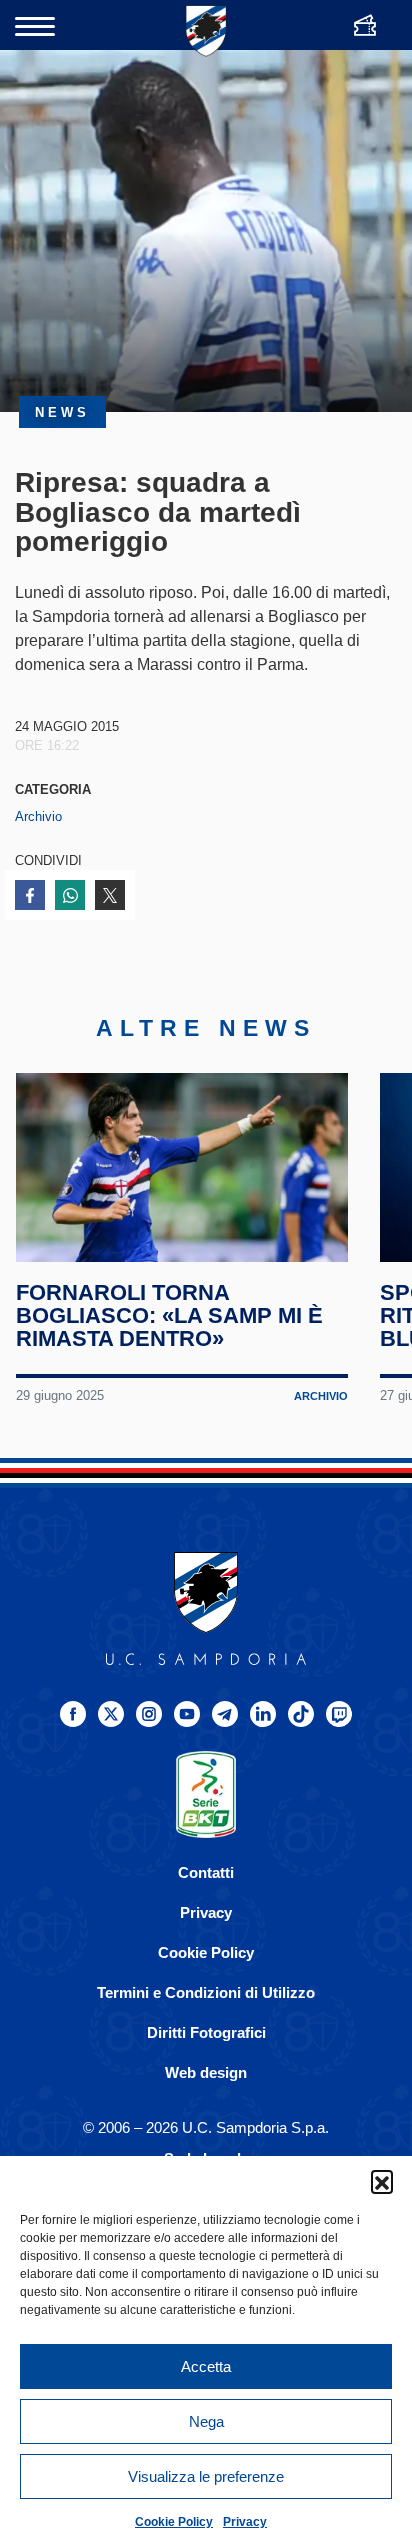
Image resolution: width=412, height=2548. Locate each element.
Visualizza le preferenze (206, 2476)
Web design (206, 2072)
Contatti (206, 1872)
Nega (206, 2421)
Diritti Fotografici (206, 2032)
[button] (382, 2181)
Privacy (245, 2522)
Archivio (38, 816)
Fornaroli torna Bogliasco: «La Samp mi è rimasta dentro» (169, 1315)
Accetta (206, 2366)
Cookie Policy (174, 2522)
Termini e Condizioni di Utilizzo (206, 1992)
